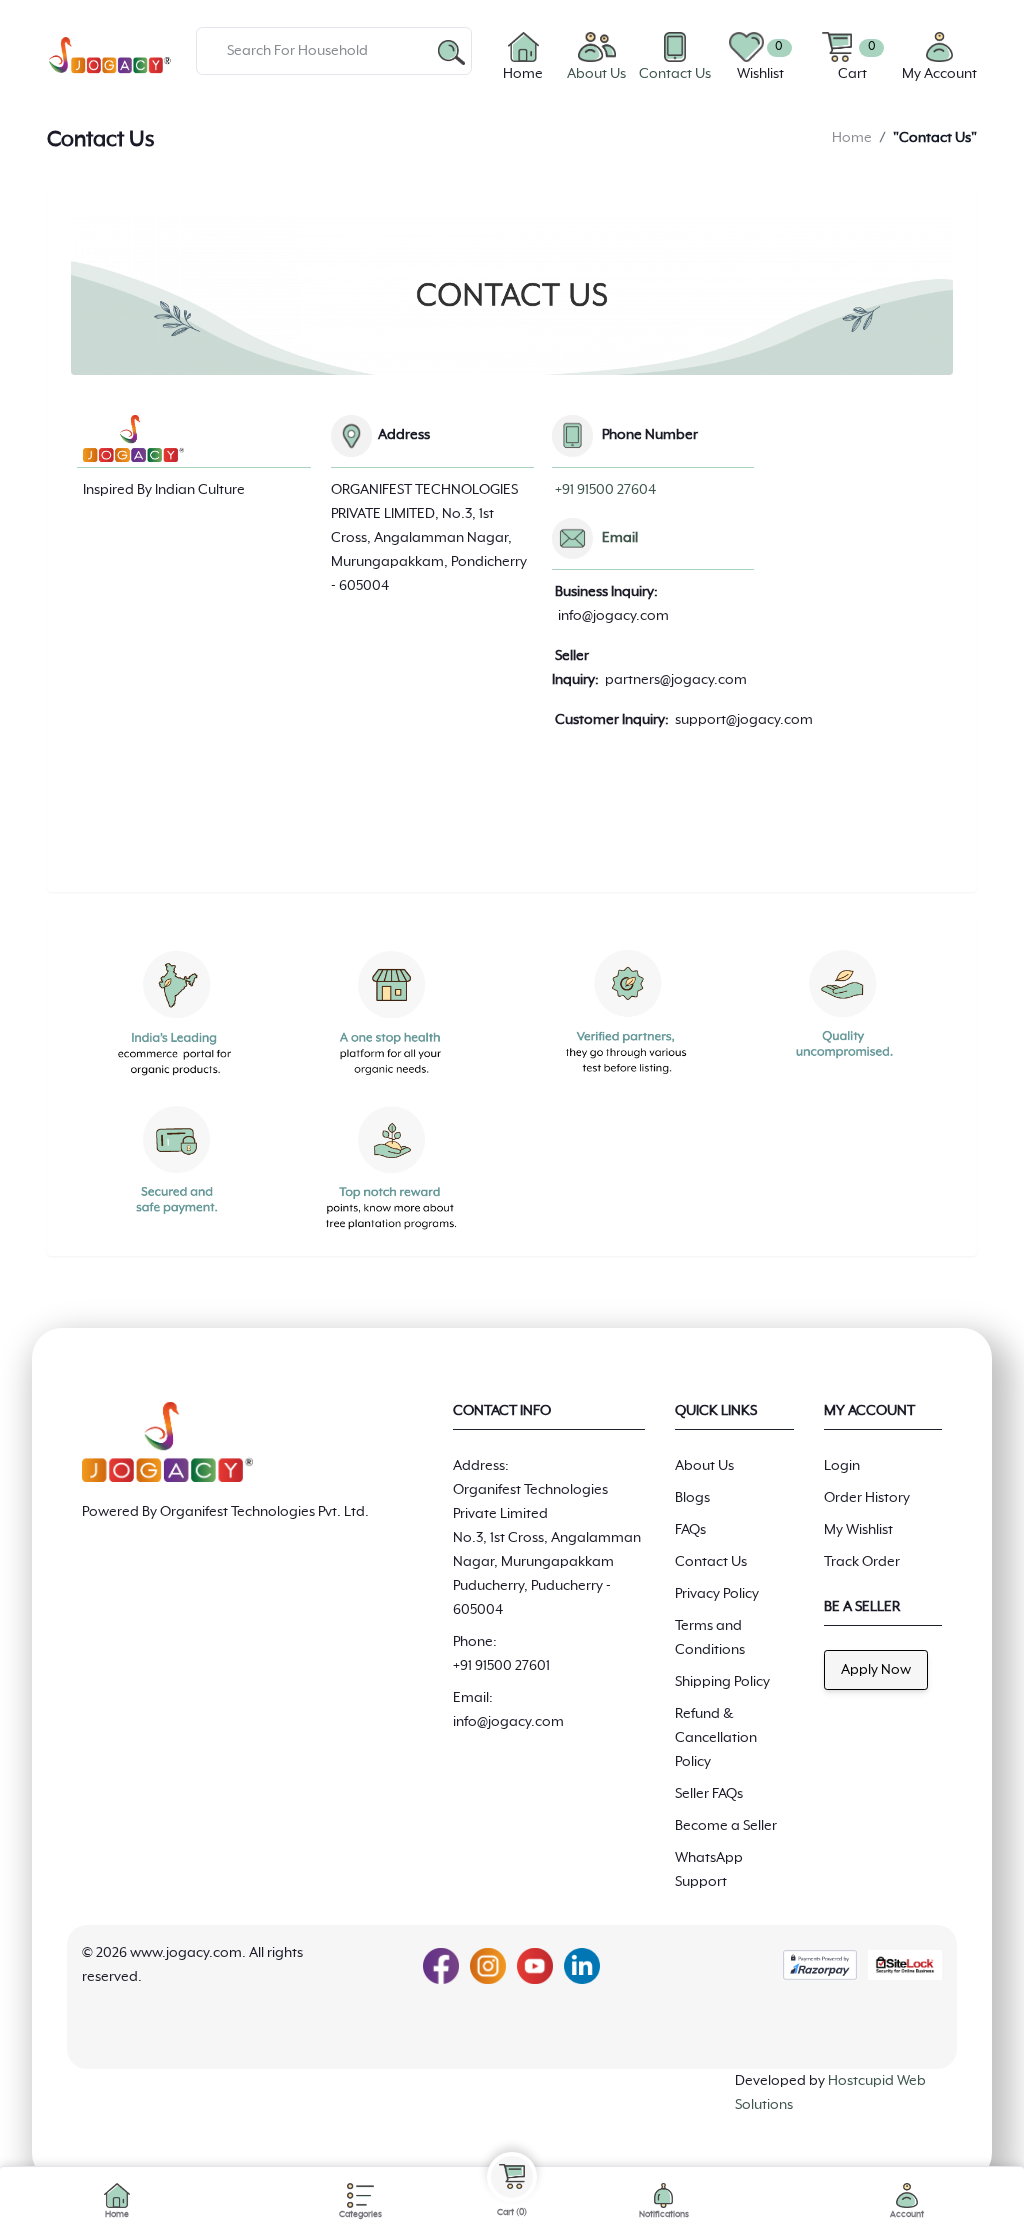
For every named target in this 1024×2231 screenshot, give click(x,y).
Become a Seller (726, 1826)
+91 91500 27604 (605, 490)
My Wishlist (858, 1530)
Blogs (692, 1498)
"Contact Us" (935, 138)
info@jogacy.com (613, 616)
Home (852, 138)
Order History (867, 1498)
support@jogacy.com (744, 720)
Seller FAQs (709, 1794)
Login (842, 1466)
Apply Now (876, 1670)
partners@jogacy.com (676, 680)
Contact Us (711, 1562)
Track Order (862, 1562)
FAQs (690, 1530)
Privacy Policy (717, 1594)
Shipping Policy (722, 1682)
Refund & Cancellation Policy (716, 1738)
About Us (704, 1466)
